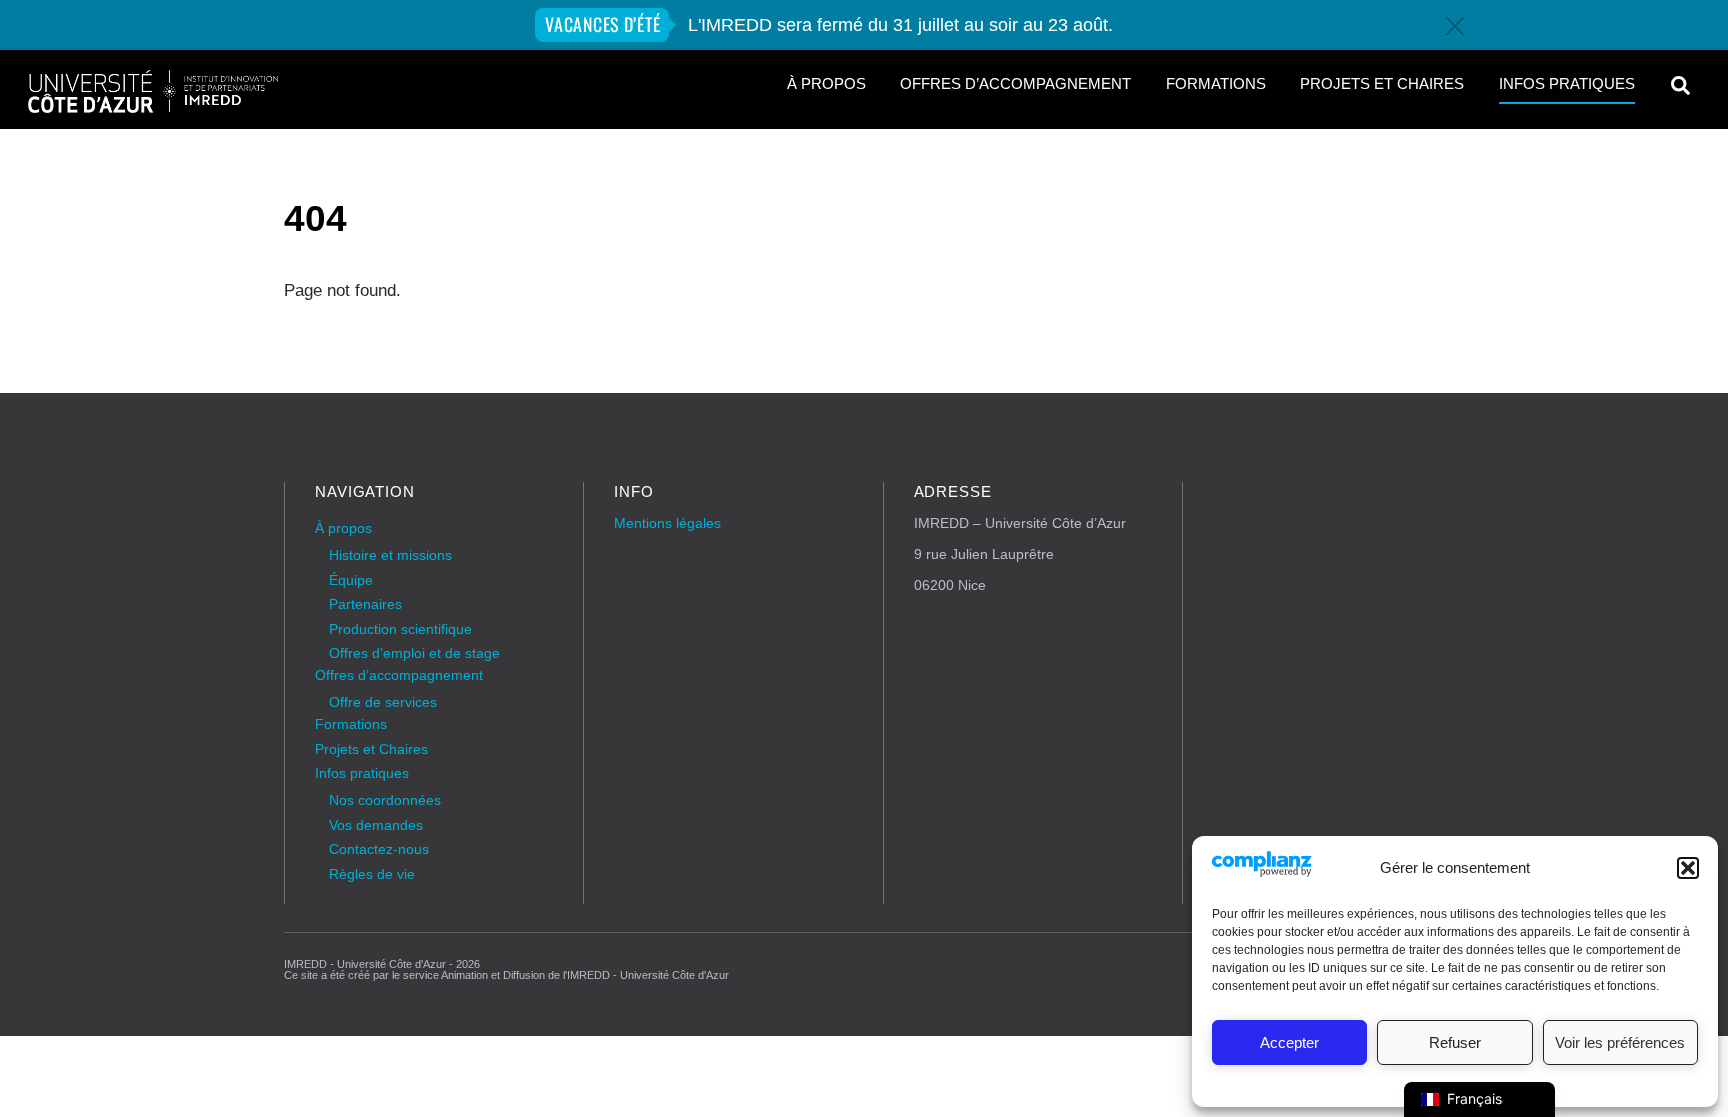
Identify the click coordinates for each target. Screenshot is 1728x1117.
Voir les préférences (1620, 1042)
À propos (826, 84)
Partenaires (365, 604)
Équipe (351, 580)
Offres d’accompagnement (1015, 84)
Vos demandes (376, 825)
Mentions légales (667, 523)
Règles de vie (372, 874)
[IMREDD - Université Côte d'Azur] (153, 106)
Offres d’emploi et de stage (414, 653)
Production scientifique (400, 629)
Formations (1216, 84)
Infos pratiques (1567, 84)
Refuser (1455, 1042)
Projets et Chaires (1382, 84)
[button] (1688, 868)
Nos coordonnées (385, 800)
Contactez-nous (379, 849)
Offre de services (383, 702)
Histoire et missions (390, 555)
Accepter (1289, 1042)
